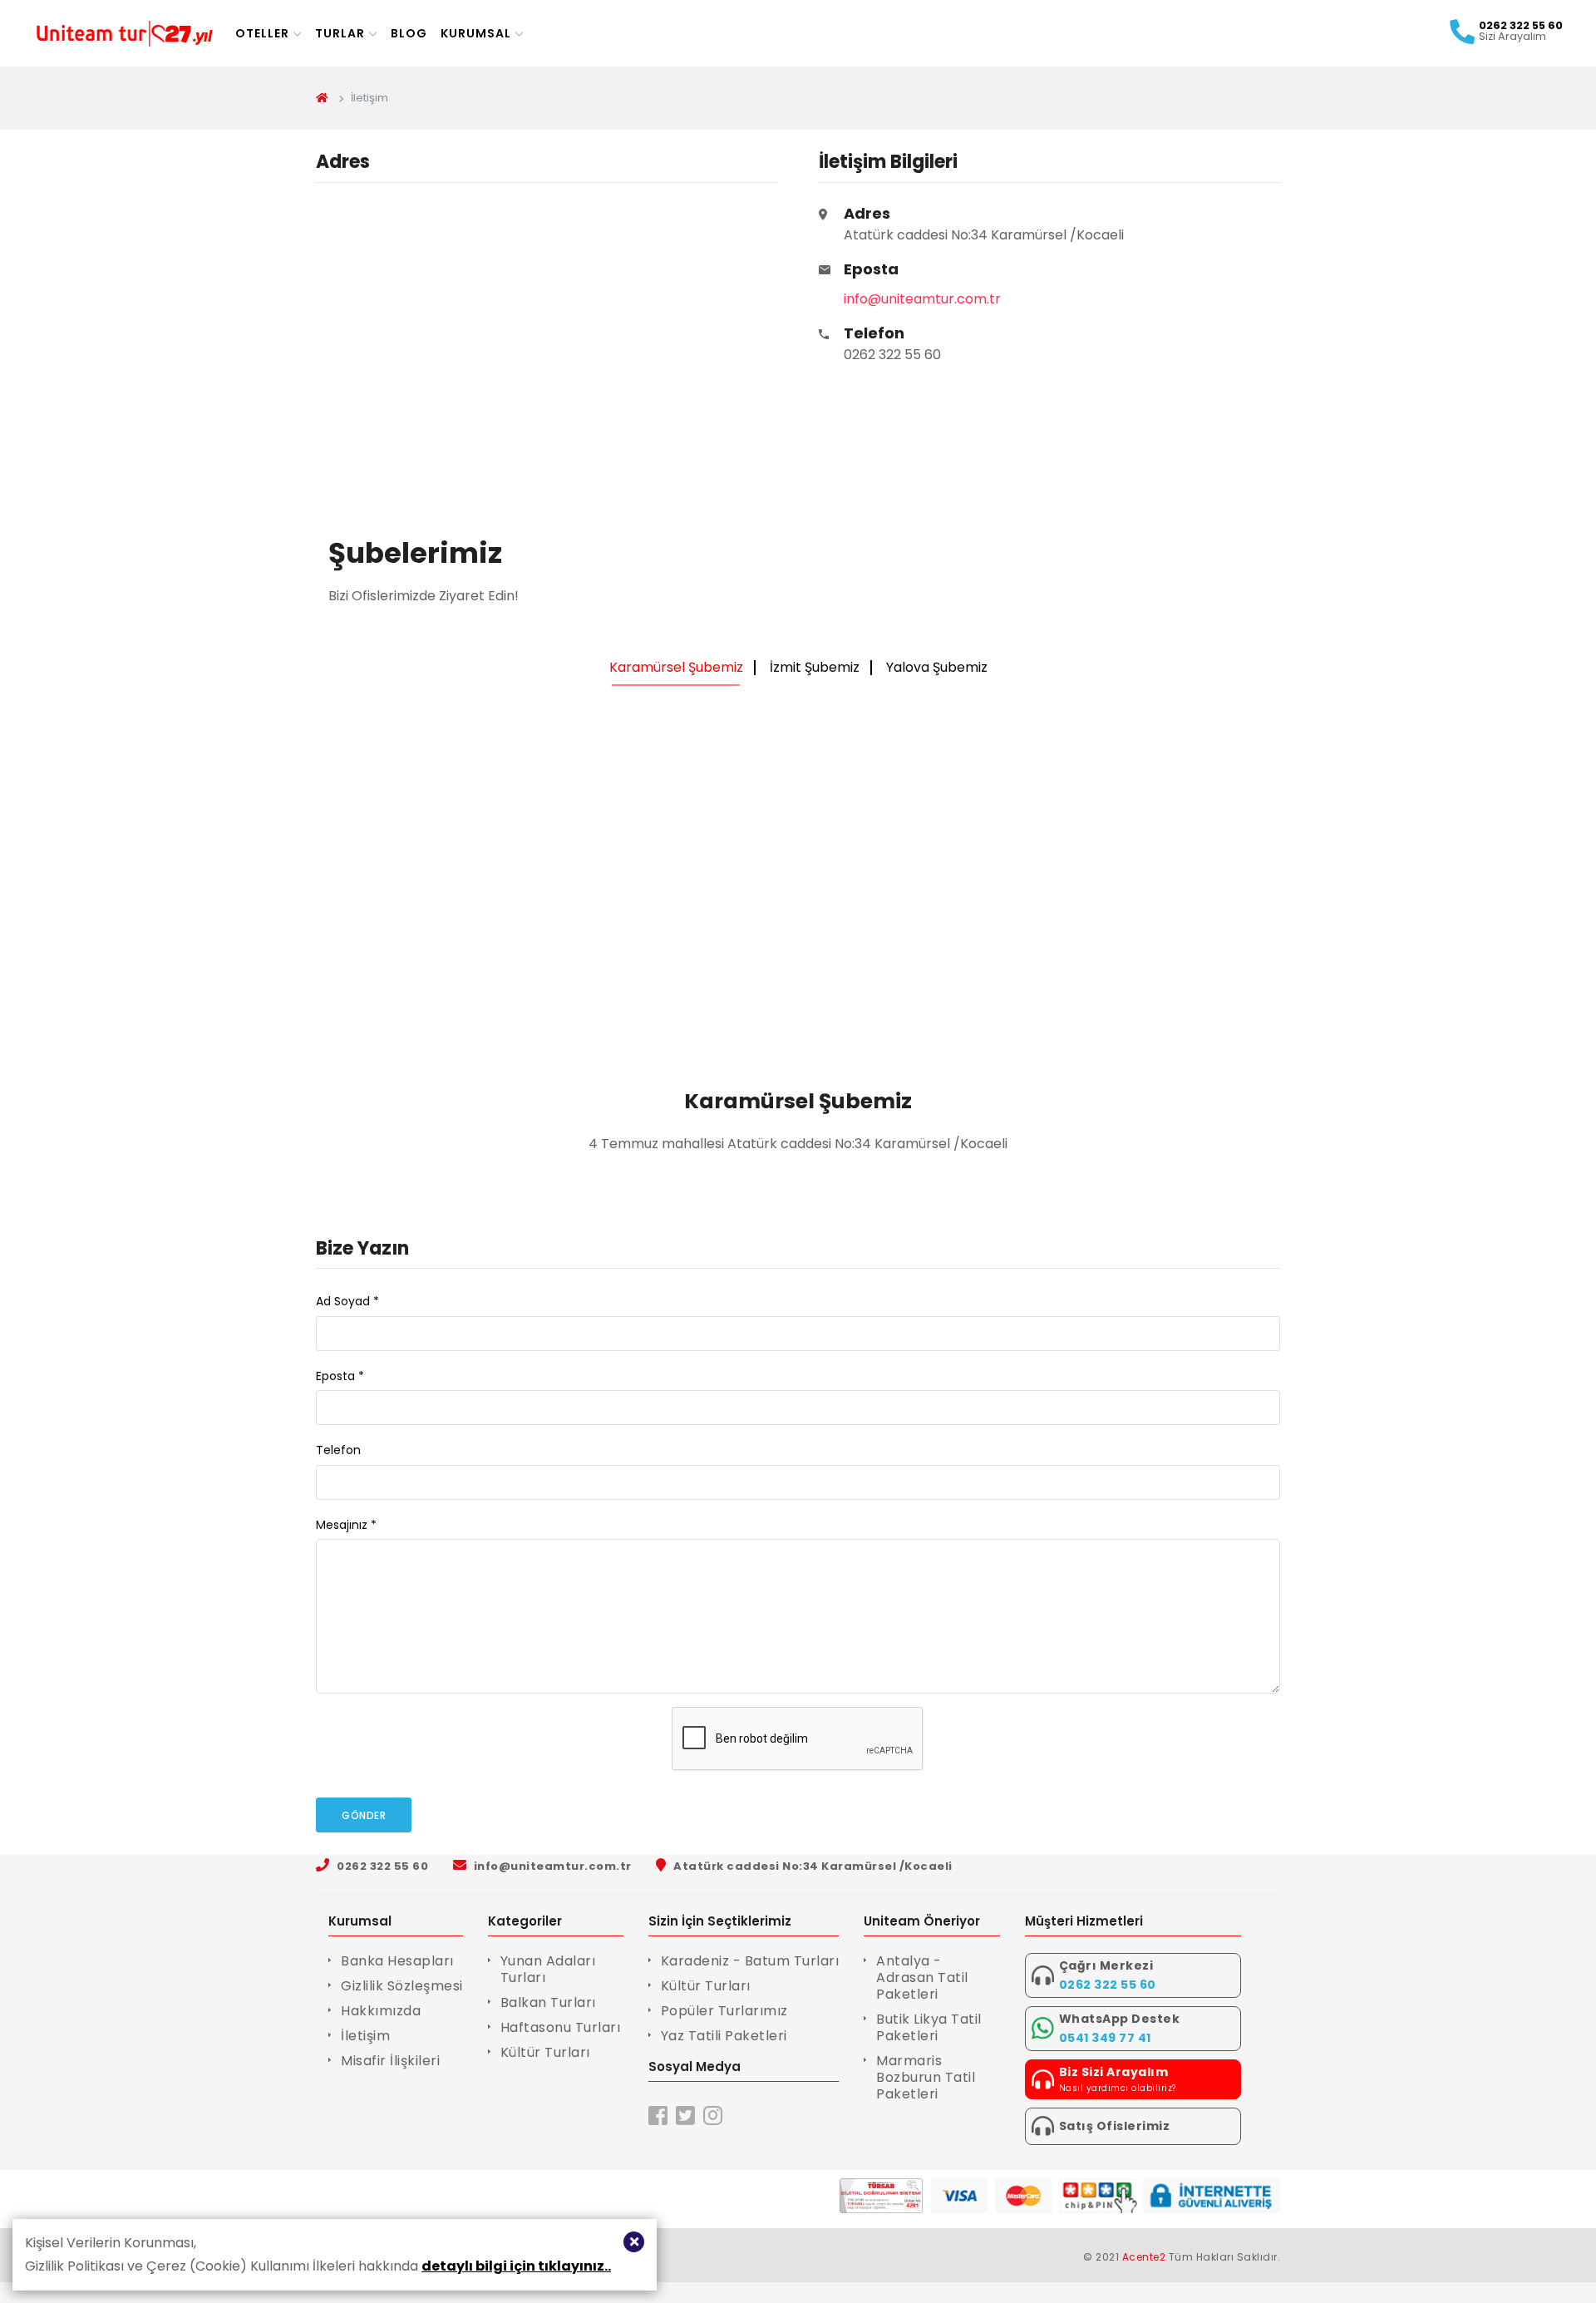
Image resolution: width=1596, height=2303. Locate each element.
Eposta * (340, 1376)
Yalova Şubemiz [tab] (937, 667)
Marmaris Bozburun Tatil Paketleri (926, 2077)
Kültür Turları (545, 2052)
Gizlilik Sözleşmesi (402, 1986)
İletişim (365, 2036)
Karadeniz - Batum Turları (750, 1961)
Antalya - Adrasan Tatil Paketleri (922, 1978)
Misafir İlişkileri (390, 2061)
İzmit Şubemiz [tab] (815, 667)
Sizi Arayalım (1512, 37)
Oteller (262, 33)
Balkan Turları (548, 2002)
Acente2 (1144, 2257)
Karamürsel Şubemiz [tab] (676, 667)
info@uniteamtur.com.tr (922, 299)
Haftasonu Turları (561, 2027)
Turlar (340, 33)
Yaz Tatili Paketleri (724, 2036)
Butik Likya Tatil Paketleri (929, 2027)
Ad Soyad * (347, 1301)
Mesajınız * (346, 1525)
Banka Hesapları (397, 1961)
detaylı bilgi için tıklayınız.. (516, 2266)
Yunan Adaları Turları (548, 1969)
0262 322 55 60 (892, 344)
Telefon (338, 1450)
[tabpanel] (798, 932)
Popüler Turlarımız (724, 2011)
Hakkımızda (381, 2011)
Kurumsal (476, 33)
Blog (409, 33)
